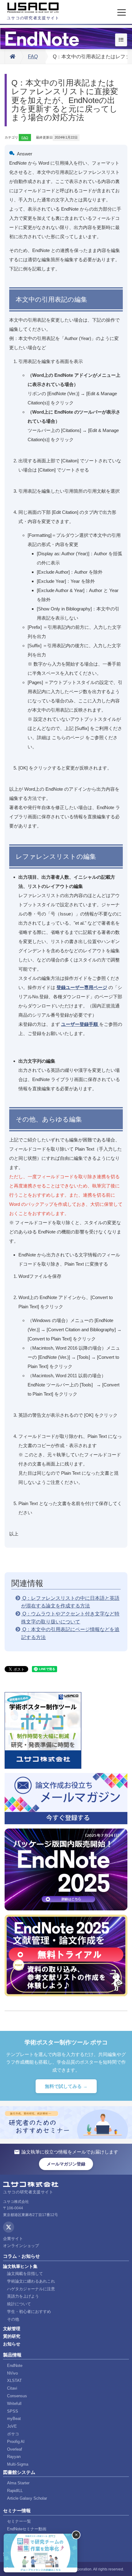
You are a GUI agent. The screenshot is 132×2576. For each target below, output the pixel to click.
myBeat (14, 2419)
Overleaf (15, 2449)
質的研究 (12, 2336)
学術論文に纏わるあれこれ (31, 2281)
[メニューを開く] (122, 13)
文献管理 (12, 2329)
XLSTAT (14, 2381)
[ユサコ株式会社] (33, 8)
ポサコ (13, 2434)
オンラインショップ (21, 2246)
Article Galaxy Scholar (27, 2498)
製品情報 (12, 2355)
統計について (19, 2304)
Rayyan (14, 2457)
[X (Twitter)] (9, 2227)
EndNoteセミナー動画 (27, 2529)
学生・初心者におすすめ (29, 2312)
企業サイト (13, 2239)
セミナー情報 (17, 2511)
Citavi (12, 2388)
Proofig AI (16, 2442)
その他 (13, 2319)
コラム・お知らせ (21, 2256)
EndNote (15, 2366)
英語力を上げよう (23, 2296)
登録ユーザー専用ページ (82, 987)
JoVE (12, 2426)
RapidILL (15, 2491)
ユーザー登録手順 (80, 1024)
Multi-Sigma (18, 2464)
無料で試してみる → (66, 2086)
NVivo (12, 2373)
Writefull (14, 2404)
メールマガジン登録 (66, 2164)
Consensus (17, 2396)
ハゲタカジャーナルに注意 (31, 2289)
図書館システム (19, 2472)
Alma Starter (18, 2483)
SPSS (13, 2411)
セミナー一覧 (19, 2521)
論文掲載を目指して (25, 2274)
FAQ (33, 57)
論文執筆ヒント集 (20, 2266)
